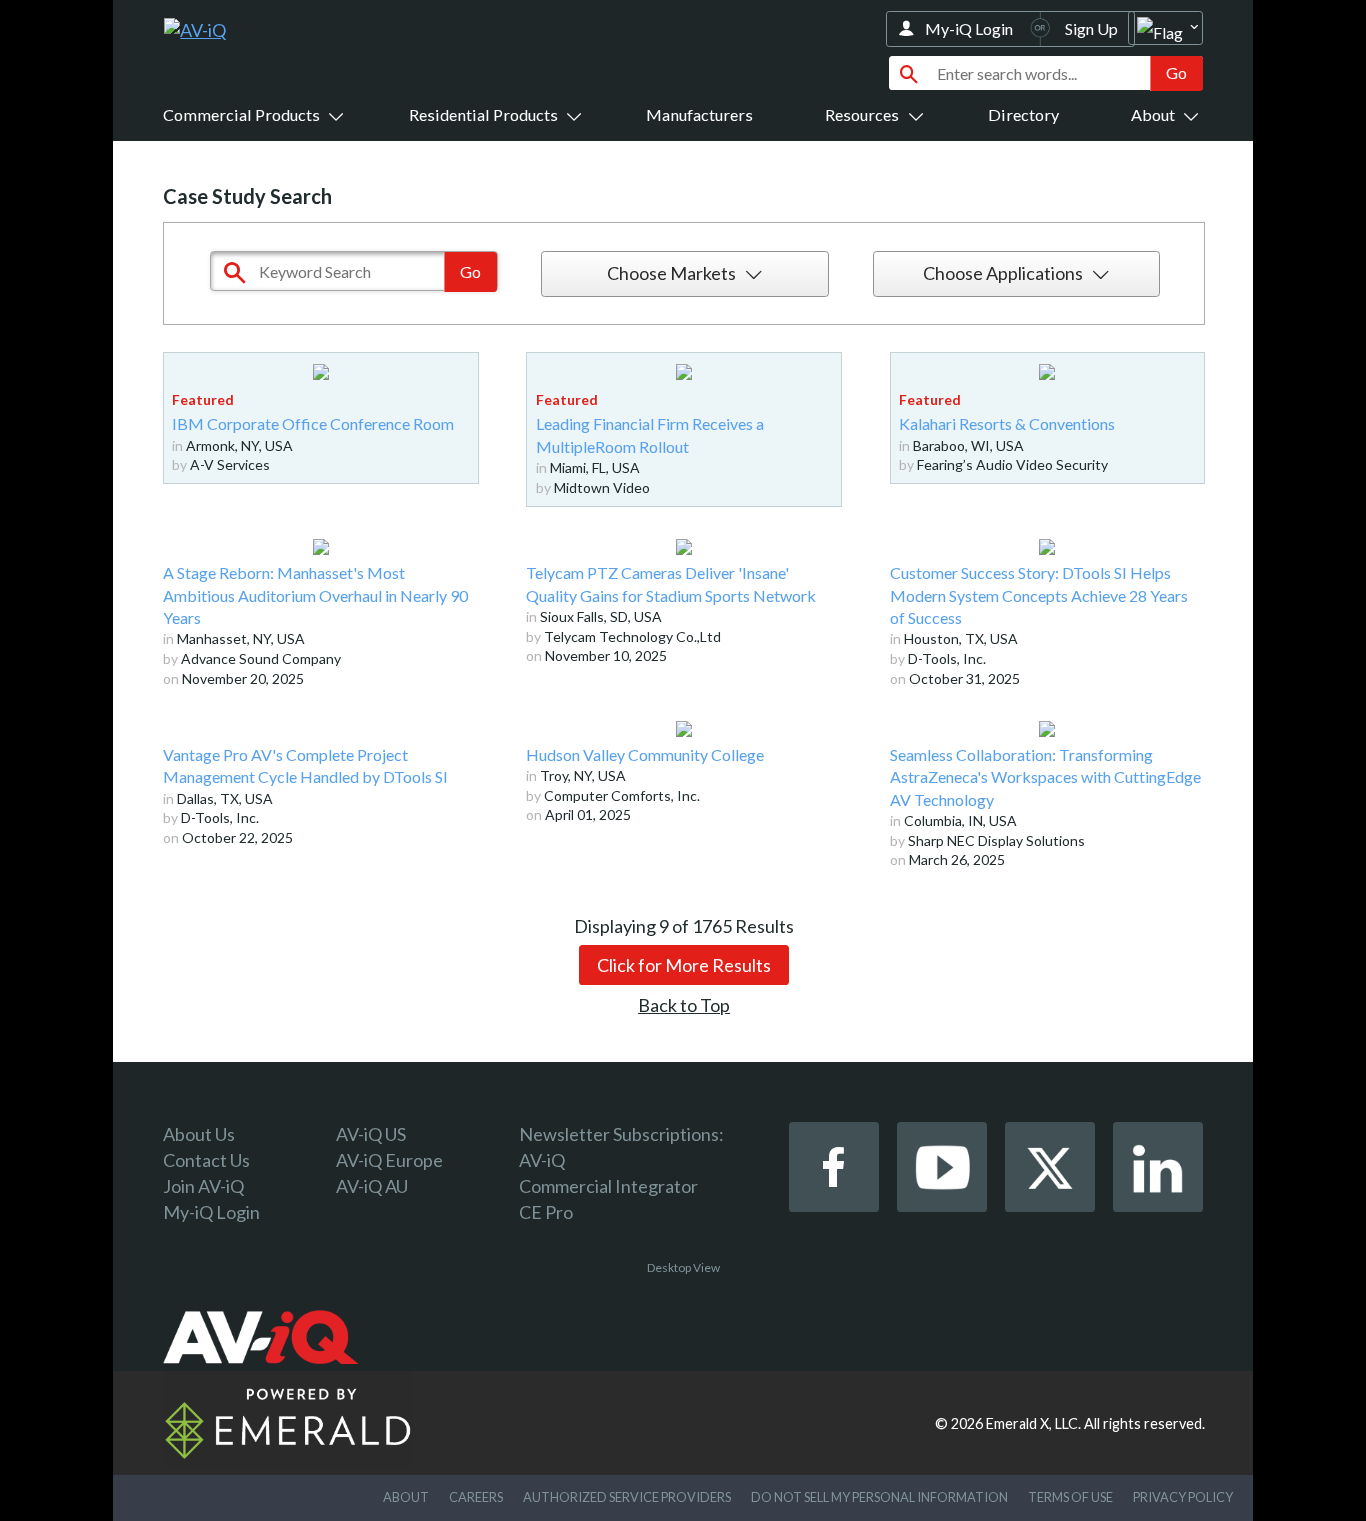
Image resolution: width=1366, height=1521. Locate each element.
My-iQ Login (969, 28)
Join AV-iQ (203, 1186)
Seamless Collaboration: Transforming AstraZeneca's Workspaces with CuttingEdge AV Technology (1045, 777)
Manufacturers (699, 114)
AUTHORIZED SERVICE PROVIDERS (627, 1497)
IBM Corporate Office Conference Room (313, 423)
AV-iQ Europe (389, 1160)
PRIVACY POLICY (1183, 1497)
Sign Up (1091, 28)
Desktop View (683, 1267)
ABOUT (406, 1497)
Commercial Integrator (608, 1186)
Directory (1023, 114)
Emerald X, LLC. (1033, 1423)
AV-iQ (542, 1160)
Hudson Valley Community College (645, 754)
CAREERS (476, 1497)
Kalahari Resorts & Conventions (1007, 423)
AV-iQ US (371, 1134)
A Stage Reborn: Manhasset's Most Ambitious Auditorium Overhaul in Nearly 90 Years (315, 595)
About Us (199, 1134)
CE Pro (546, 1212)
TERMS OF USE (1070, 1497)
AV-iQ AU (372, 1186)
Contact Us (206, 1160)
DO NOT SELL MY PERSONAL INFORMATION (879, 1497)
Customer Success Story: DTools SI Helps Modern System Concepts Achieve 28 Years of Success (1039, 595)
